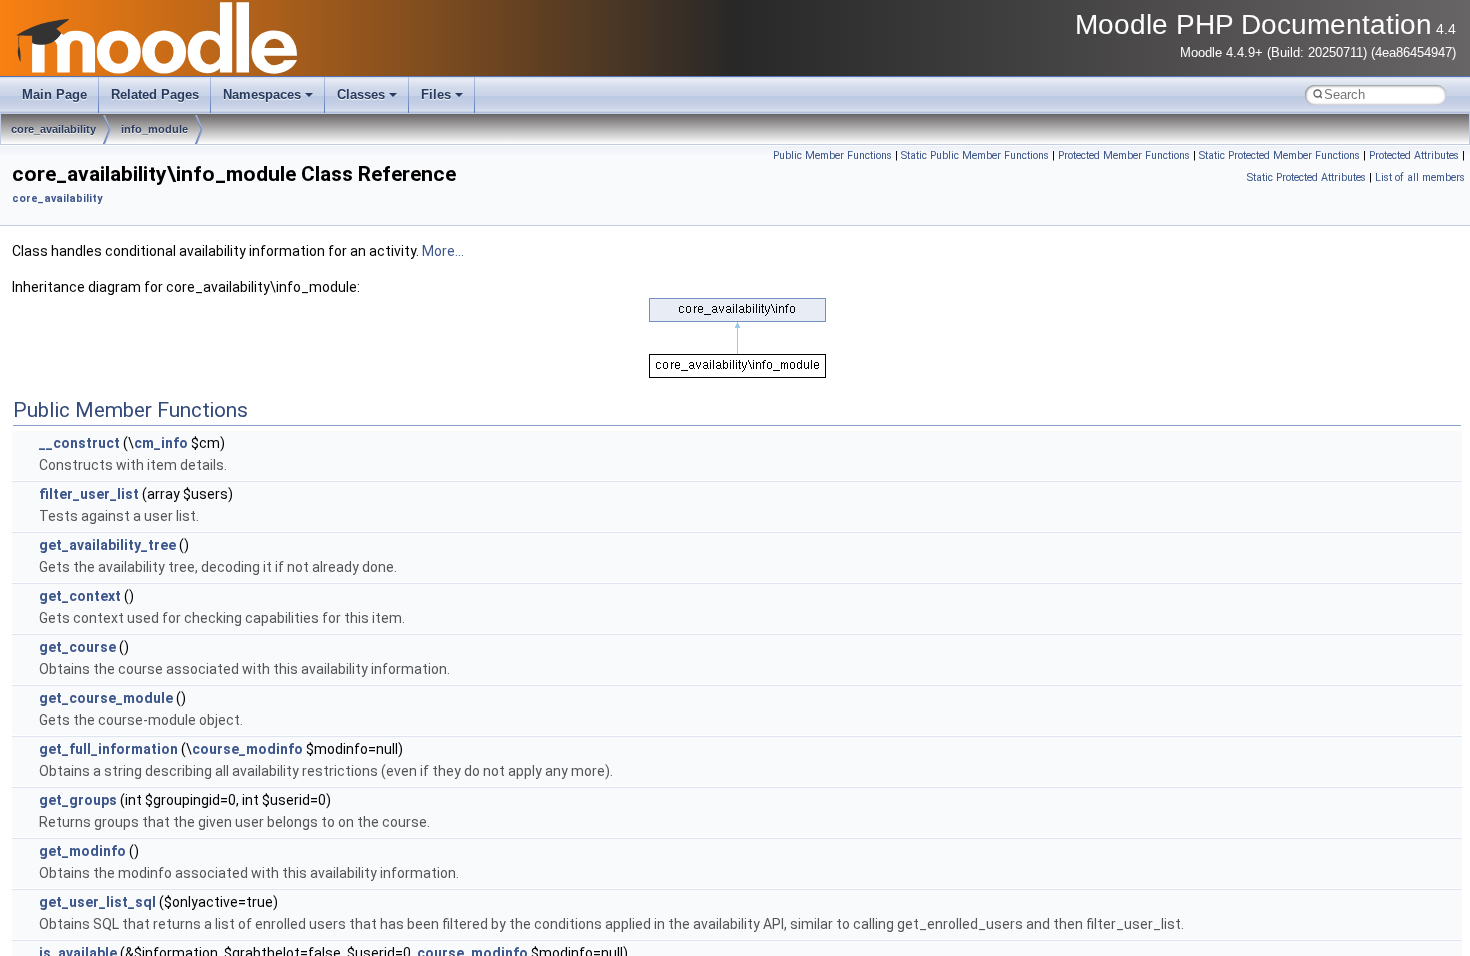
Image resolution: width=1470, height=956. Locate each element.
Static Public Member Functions (975, 155)
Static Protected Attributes (1306, 177)
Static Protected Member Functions (1279, 155)
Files (436, 94)
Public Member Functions (832, 155)
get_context (80, 596)
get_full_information (108, 749)
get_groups (78, 800)
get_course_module (106, 698)
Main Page (54, 94)
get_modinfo (82, 851)
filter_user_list (89, 494)
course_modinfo (247, 749)
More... (443, 251)
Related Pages (155, 94)
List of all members (1420, 177)
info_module (154, 129)
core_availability (53, 129)
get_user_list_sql (97, 902)
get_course (77, 647)
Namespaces (262, 94)
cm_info (161, 443)
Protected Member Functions (1124, 155)
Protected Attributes (1414, 155)
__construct (79, 443)
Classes (361, 94)
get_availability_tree (107, 545)
